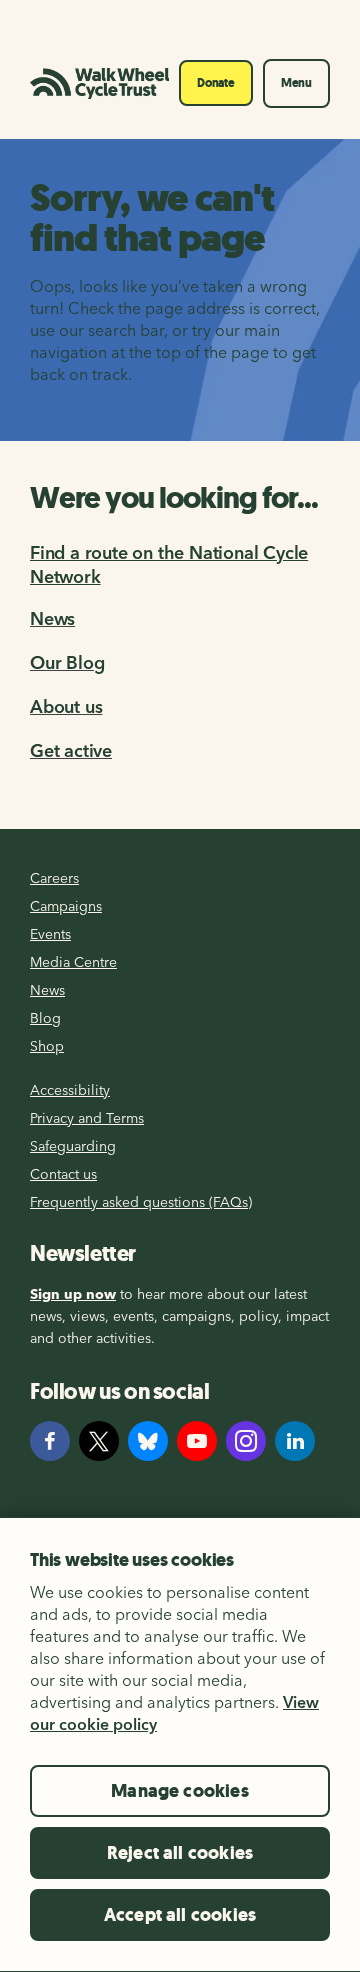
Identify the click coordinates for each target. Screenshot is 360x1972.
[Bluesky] (148, 1441)
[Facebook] (50, 1441)
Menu (296, 83)
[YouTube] (197, 1441)
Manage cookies (180, 1791)
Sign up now (73, 1294)
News (52, 618)
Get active (71, 750)
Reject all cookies (180, 1853)
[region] (180, 1744)
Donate (216, 83)
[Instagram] (246, 1441)
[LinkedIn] (295, 1441)
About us (66, 706)
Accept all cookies (180, 1915)
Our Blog (67, 662)
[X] (99, 1441)
